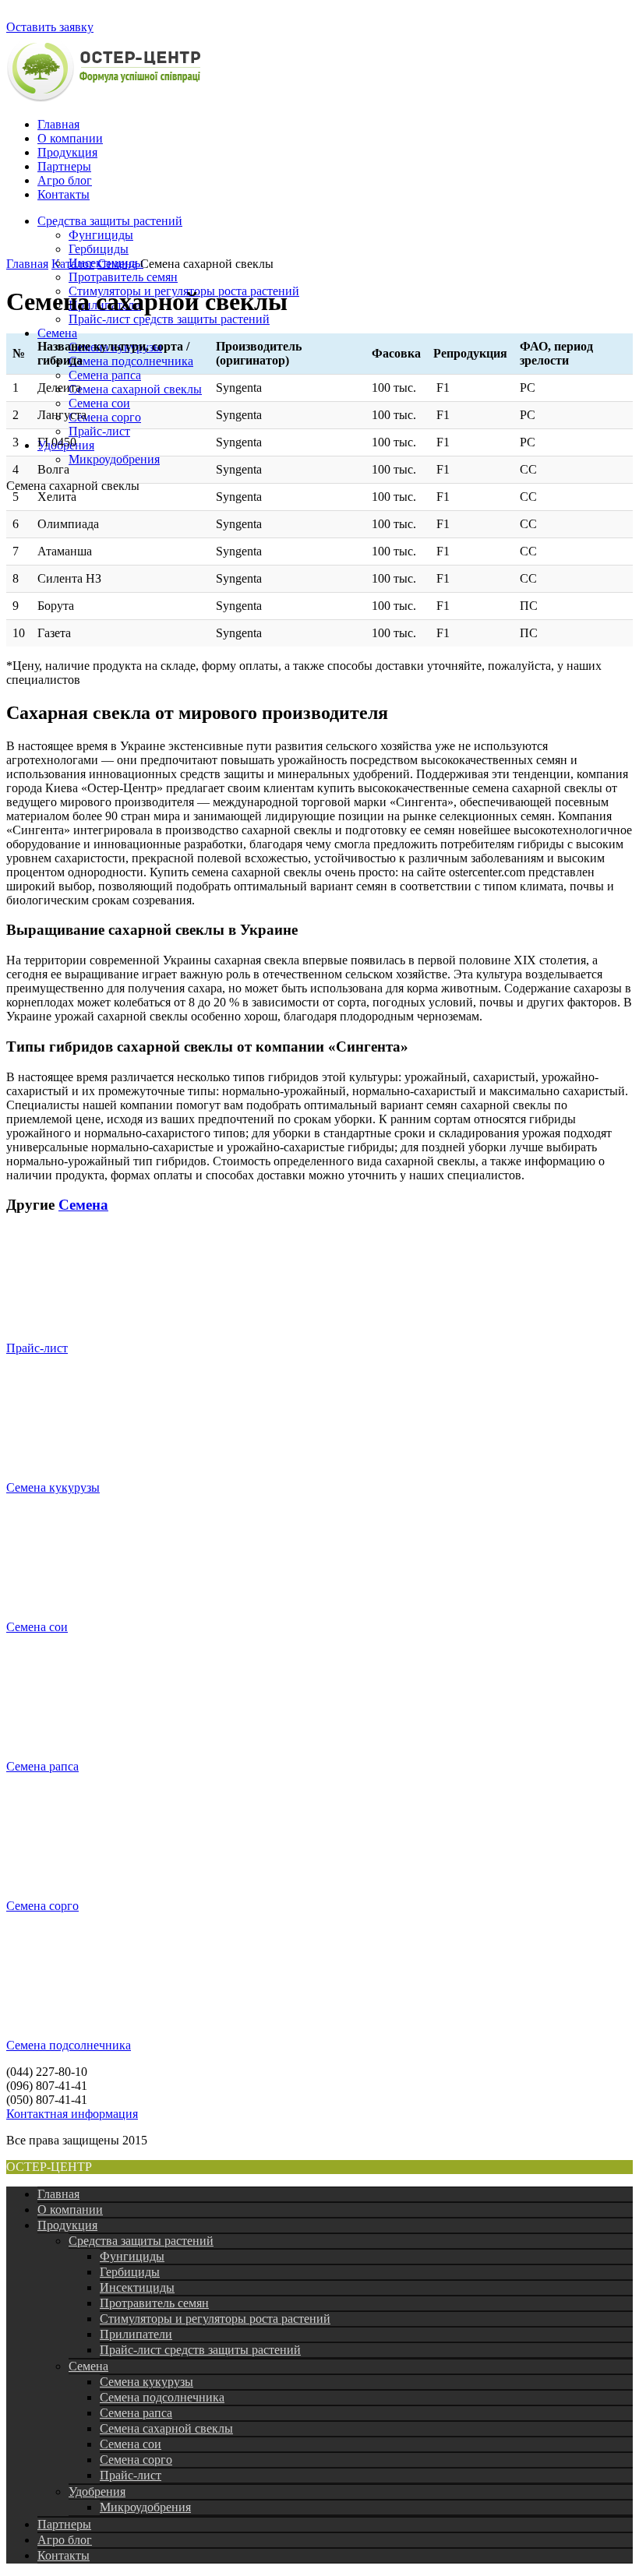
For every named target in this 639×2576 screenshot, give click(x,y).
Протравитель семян (123, 277)
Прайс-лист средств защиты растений (169, 319)
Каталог (73, 264)
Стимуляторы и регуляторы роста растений (215, 2319)
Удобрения (97, 2491)
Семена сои (99, 403)
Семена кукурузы (53, 1487)
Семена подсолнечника (131, 361)
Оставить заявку (50, 27)
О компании (70, 138)
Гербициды (99, 249)
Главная (58, 124)
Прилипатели (136, 2334)
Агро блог (65, 180)
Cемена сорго (105, 417)
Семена (57, 333)
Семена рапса (105, 375)
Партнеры (64, 166)
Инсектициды (137, 2287)
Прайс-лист (99, 431)
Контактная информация (72, 2114)
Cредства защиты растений (110, 221)
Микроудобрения (114, 459)
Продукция (67, 152)
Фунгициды (101, 235)
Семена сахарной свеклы (135, 389)
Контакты (64, 194)
